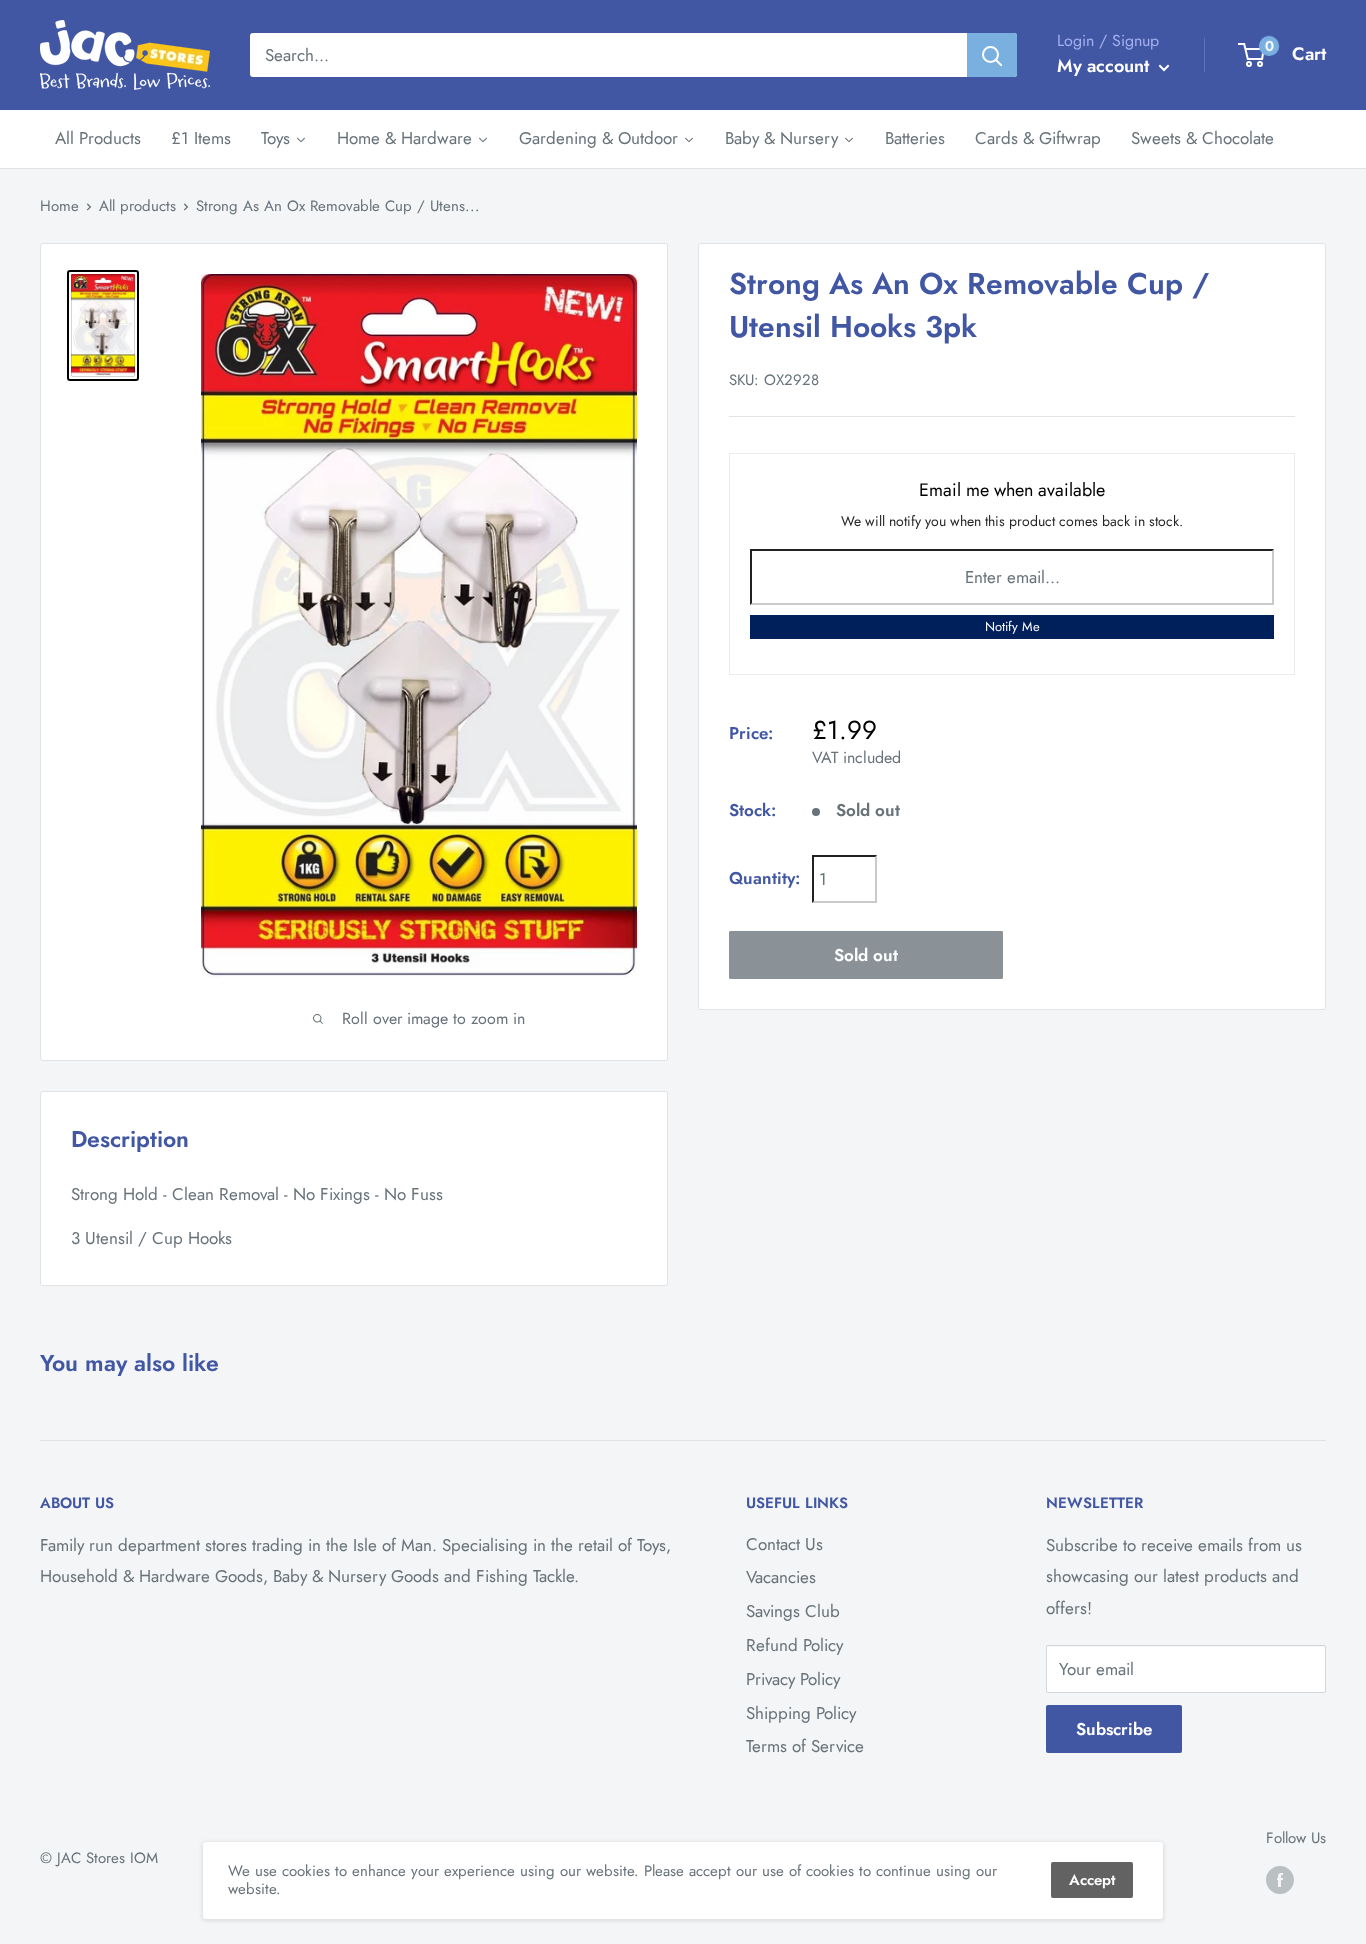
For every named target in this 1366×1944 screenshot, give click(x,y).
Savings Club (793, 1611)
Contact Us (784, 1544)
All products (137, 206)
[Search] (992, 55)
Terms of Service (805, 1746)
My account (1105, 66)
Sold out (866, 954)
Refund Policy (794, 1645)
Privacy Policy (793, 1679)
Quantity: (764, 878)
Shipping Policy (801, 1713)
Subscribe (1114, 1729)
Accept (1092, 1880)
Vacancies (781, 1577)
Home (59, 206)
